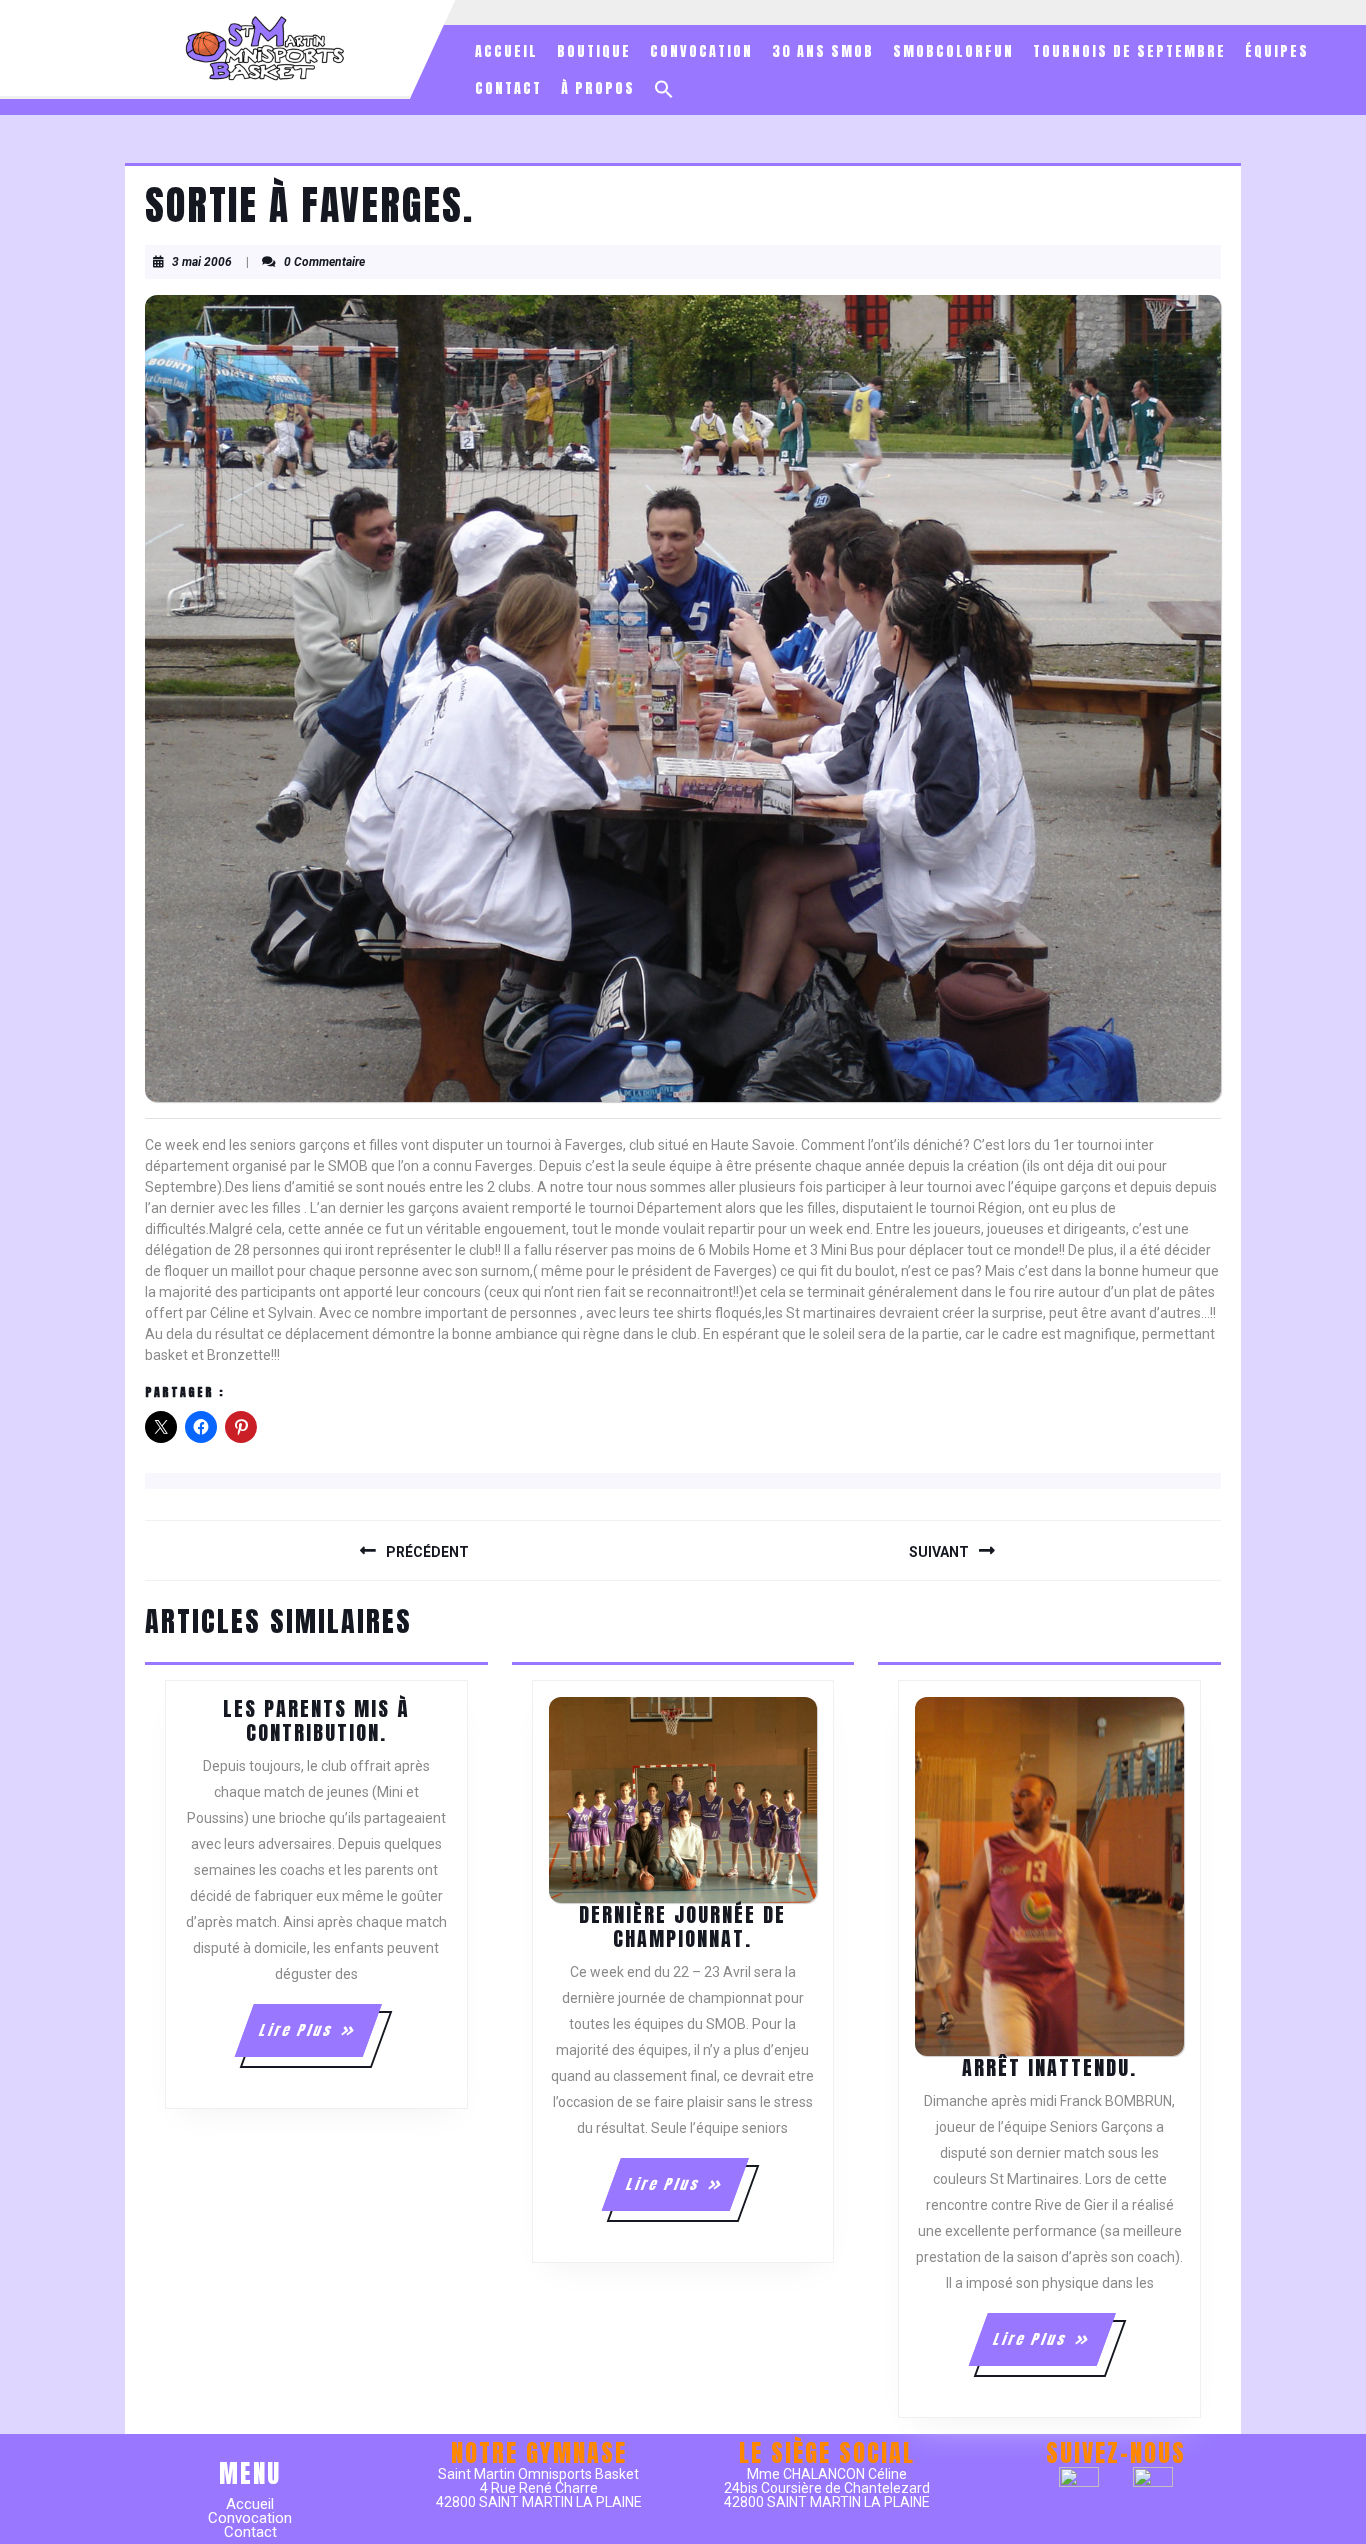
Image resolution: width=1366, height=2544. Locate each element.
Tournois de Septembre (1129, 51)
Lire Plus (319, 2038)
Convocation (701, 51)
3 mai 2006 (202, 262)
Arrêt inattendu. (1049, 2067)
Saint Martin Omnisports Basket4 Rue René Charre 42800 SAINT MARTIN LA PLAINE (539, 2488)
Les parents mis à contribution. (316, 1720)
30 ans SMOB (823, 51)
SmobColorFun (953, 51)
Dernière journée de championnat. (682, 1926)
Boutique (594, 51)
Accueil (506, 51)
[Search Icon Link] (664, 89)
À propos (598, 88)
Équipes (1277, 51)
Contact (508, 88)
